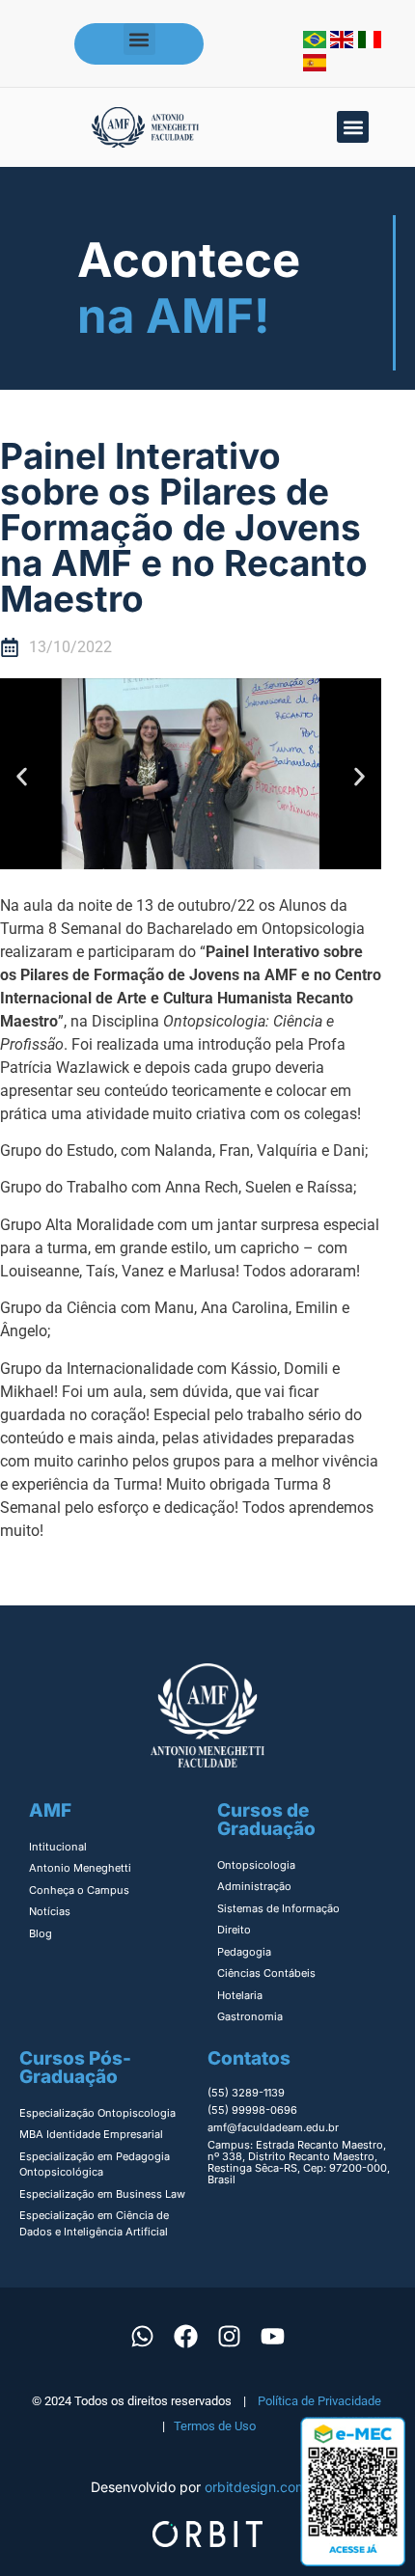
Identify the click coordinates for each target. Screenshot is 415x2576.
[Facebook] (186, 2336)
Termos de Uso (215, 2426)
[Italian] (370, 42)
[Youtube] (273, 2336)
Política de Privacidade (319, 2401)
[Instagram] (230, 2336)
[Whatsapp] (143, 2336)
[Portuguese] (317, 42)
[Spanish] (315, 66)
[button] (139, 39)
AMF (50, 1810)
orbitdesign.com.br (264, 2487)
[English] (344, 42)
